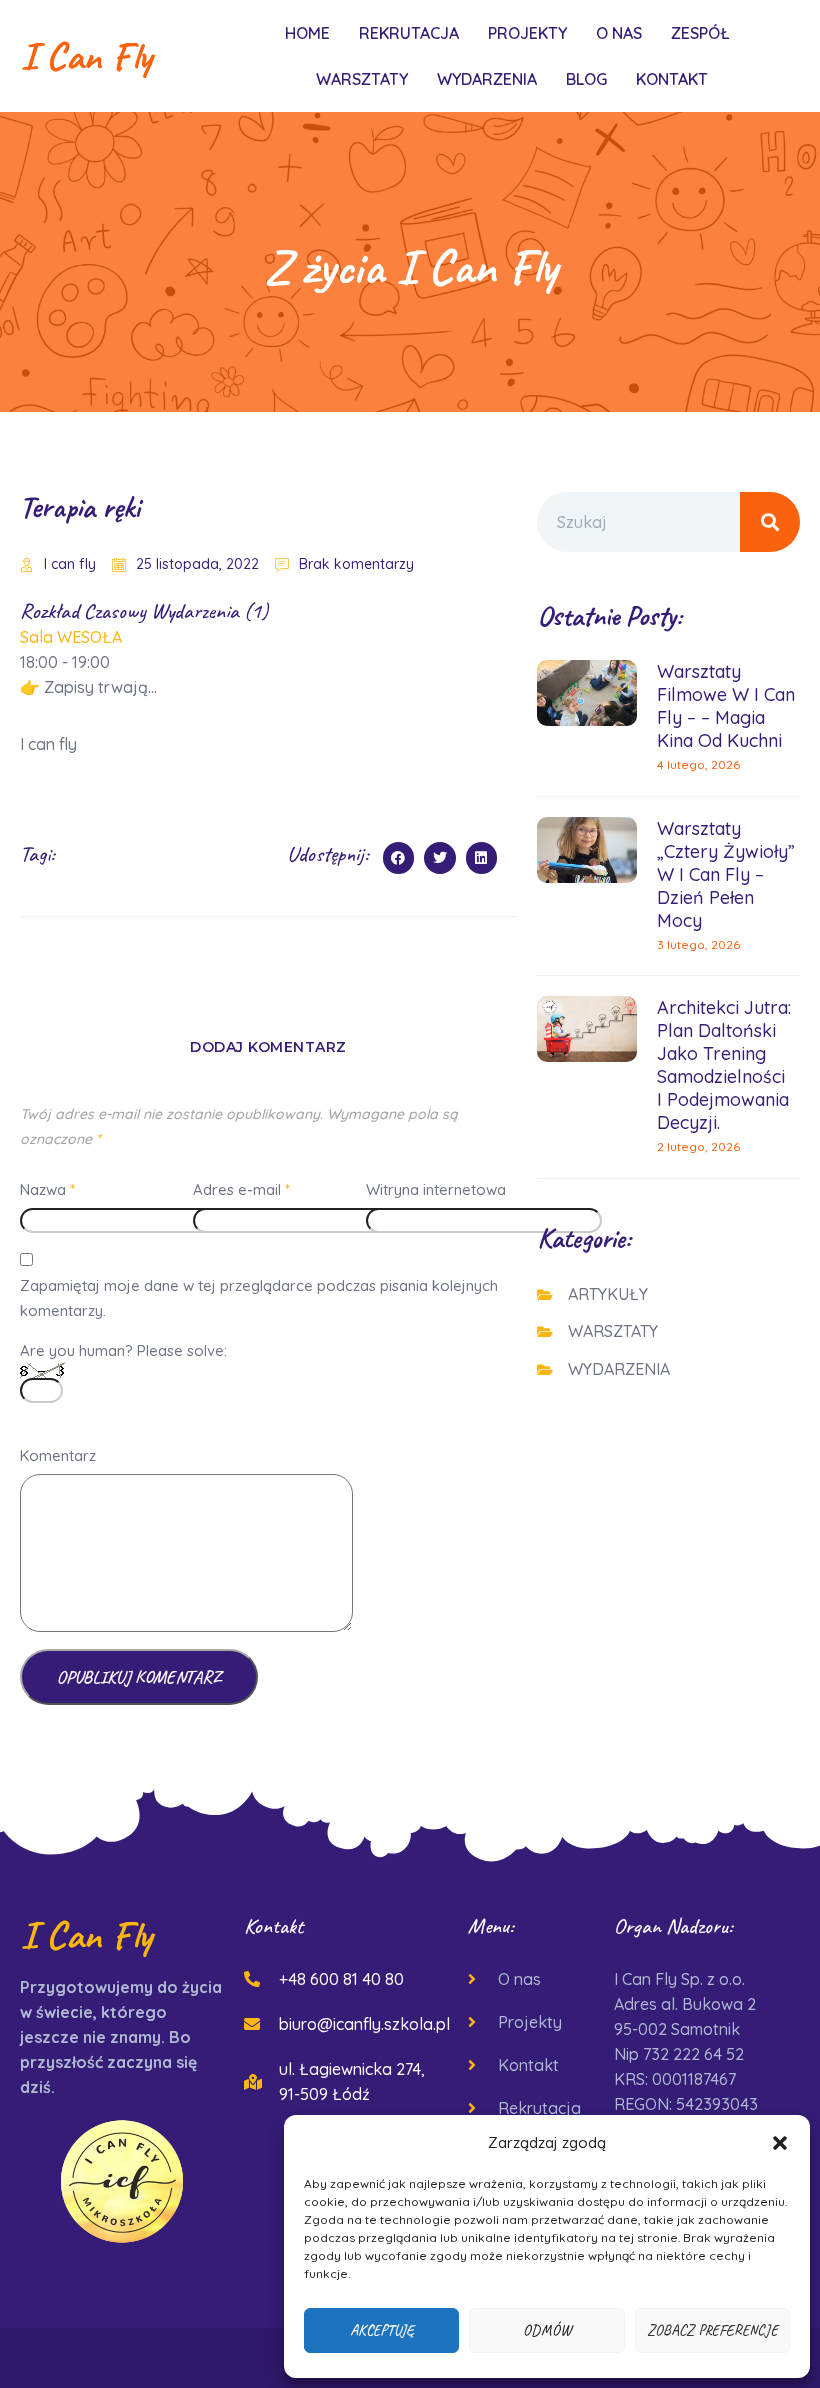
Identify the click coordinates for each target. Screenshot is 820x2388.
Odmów (547, 2330)
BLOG (586, 79)
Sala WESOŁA (71, 637)
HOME (307, 33)
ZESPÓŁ (700, 33)
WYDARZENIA (487, 79)
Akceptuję (382, 2330)
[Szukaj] (770, 522)
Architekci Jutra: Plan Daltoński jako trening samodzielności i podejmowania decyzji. (724, 1065)
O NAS (619, 33)
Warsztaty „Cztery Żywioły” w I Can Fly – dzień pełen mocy (726, 874)
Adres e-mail (241, 1189)
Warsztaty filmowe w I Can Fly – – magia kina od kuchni (726, 706)
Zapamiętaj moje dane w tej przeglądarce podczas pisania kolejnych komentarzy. (259, 1298)
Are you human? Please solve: (123, 1350)
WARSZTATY (362, 79)
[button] (780, 2143)
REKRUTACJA (409, 33)
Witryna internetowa (436, 1189)
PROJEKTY (527, 33)
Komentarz (58, 1455)
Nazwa (47, 1189)
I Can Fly (86, 56)
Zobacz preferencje (712, 2330)
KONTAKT (672, 79)
